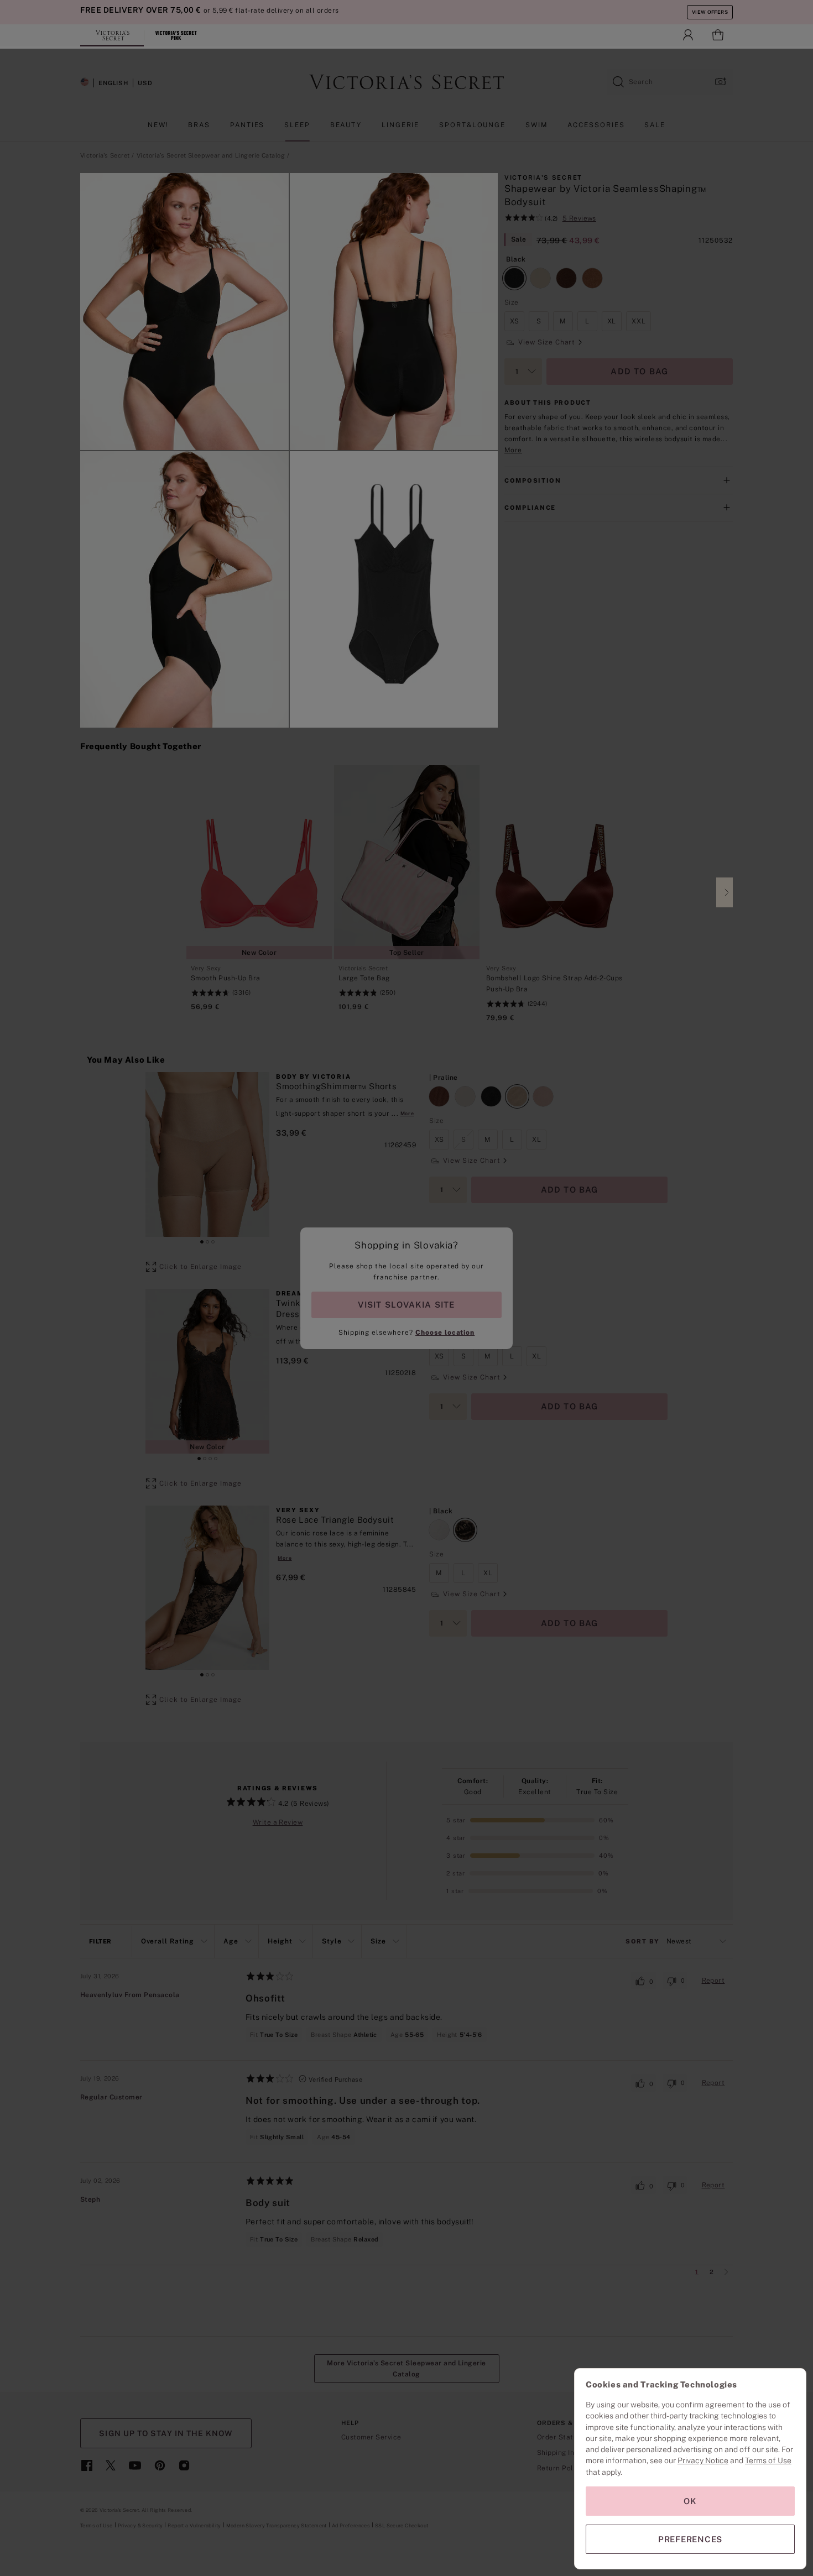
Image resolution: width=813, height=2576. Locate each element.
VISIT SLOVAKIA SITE (406, 1305)
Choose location (445, 1333)
